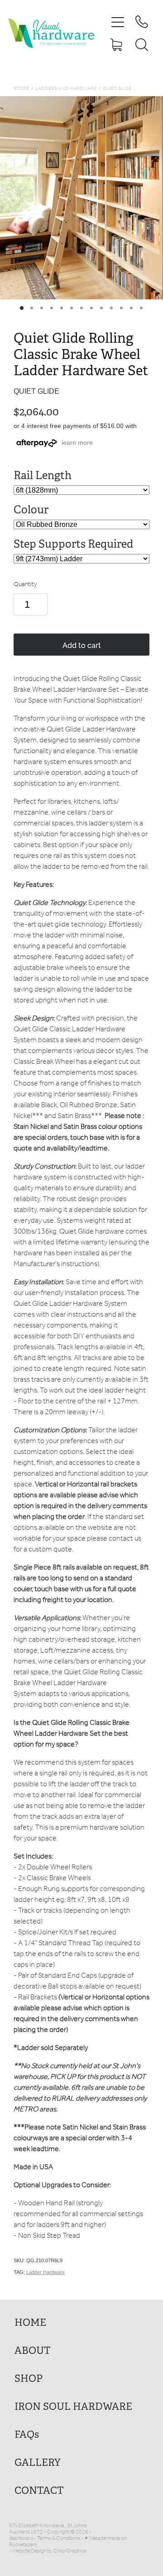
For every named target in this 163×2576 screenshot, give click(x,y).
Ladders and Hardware (66, 89)
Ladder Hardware (46, 2272)
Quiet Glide (117, 89)
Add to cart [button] (82, 645)
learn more (77, 443)
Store (21, 89)
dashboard (21, 2538)
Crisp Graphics (70, 2551)
